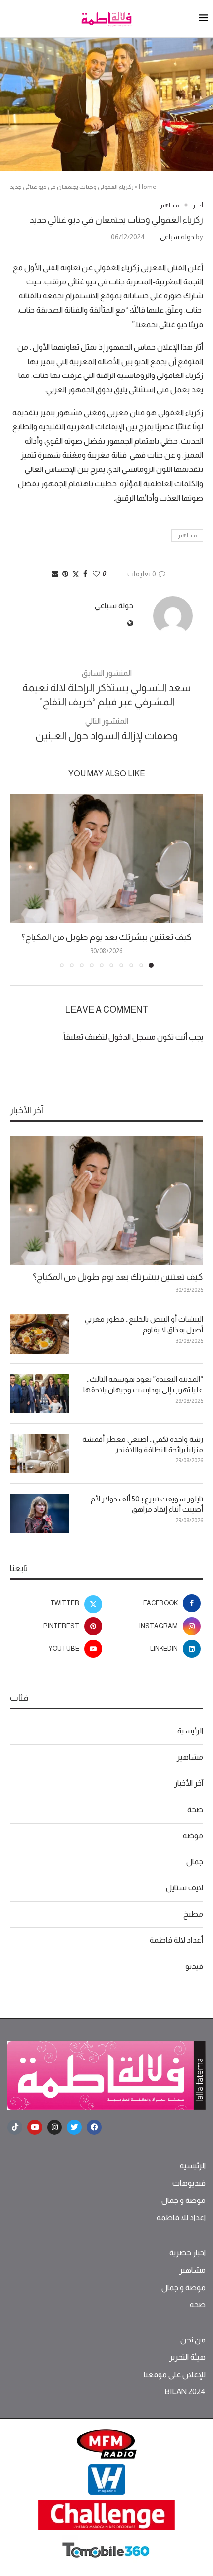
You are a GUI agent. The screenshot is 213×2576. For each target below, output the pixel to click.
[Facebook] (94, 2127)
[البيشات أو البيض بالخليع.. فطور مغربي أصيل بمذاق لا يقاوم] (40, 1334)
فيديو (194, 1966)
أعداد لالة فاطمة (176, 1940)
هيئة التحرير (187, 2357)
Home (148, 187)
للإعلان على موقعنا (175, 2375)
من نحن (193, 2340)
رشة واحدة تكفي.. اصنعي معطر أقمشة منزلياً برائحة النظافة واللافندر (143, 1444)
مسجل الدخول (132, 1037)
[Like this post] (96, 574)
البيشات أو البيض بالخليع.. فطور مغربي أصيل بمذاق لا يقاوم (144, 1324)
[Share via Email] (55, 574)
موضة (193, 1836)
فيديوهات (189, 2183)
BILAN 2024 (185, 2392)
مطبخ (193, 1914)
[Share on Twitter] (76, 574)
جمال (195, 1861)
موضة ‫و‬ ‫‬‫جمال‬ (184, 2201)
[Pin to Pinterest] (65, 574)
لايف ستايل (185, 1888)
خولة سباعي (177, 237)
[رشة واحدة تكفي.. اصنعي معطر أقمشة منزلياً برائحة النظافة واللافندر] (40, 1453)
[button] (18, 880)
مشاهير (187, 535)
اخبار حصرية (187, 2253)
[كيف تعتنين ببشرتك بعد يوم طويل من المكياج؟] (106, 858)
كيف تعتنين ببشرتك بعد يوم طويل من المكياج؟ (106, 937)
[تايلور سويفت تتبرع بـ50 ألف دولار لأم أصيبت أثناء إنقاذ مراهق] (40, 1513)
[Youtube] (35, 2127)
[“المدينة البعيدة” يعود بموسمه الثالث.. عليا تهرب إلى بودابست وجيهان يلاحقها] (40, 1394)
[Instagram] (54, 2127)
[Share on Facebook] (85, 574)
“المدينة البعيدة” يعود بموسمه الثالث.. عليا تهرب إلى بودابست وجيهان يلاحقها (143, 1384)
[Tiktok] (15, 2127)
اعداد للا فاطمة (181, 2218)
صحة (195, 1809)
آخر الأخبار (189, 1783)
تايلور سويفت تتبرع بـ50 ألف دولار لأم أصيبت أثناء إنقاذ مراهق (147, 1504)
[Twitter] (74, 2127)
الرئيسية (190, 1731)
